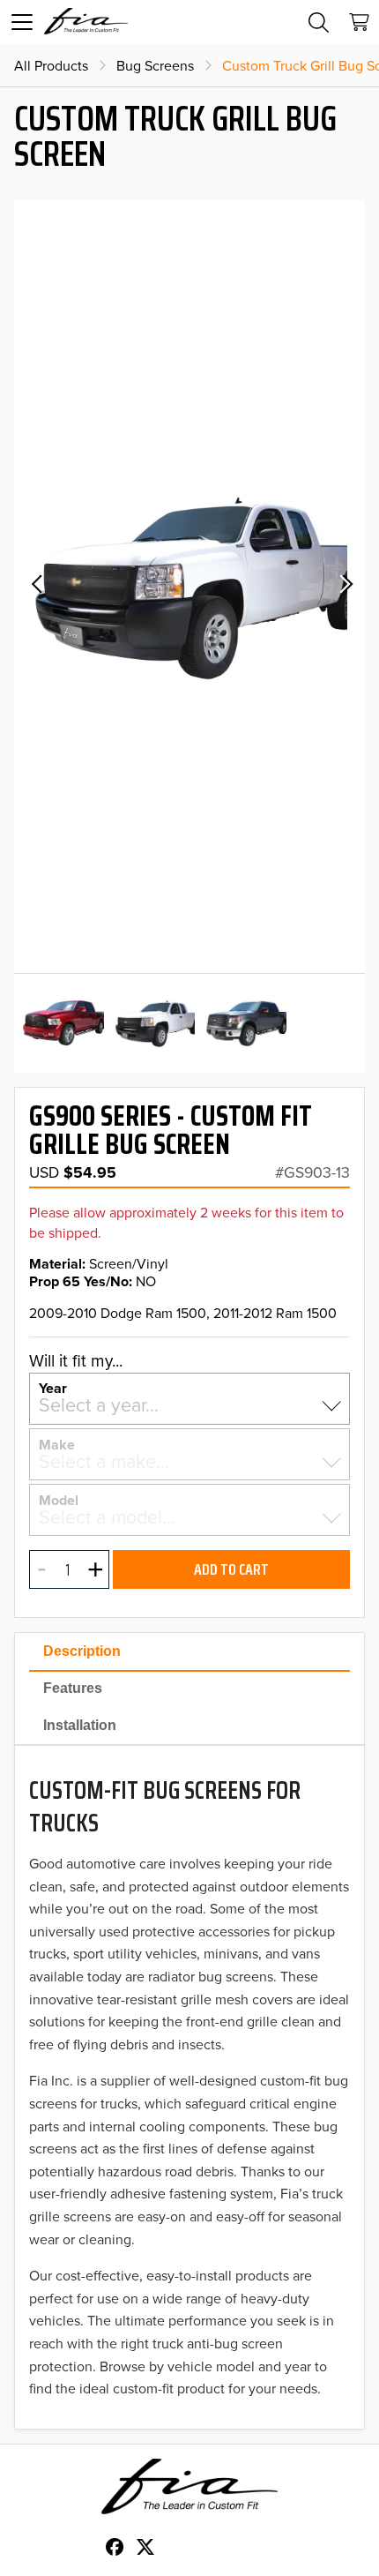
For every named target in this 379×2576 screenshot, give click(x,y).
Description (82, 1651)
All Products (51, 65)
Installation (80, 1725)
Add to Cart (231, 1569)
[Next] (344, 587)
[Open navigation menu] (22, 22)
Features (73, 1688)
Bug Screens (155, 65)
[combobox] (189, 1406)
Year (53, 1387)
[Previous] (35, 587)
